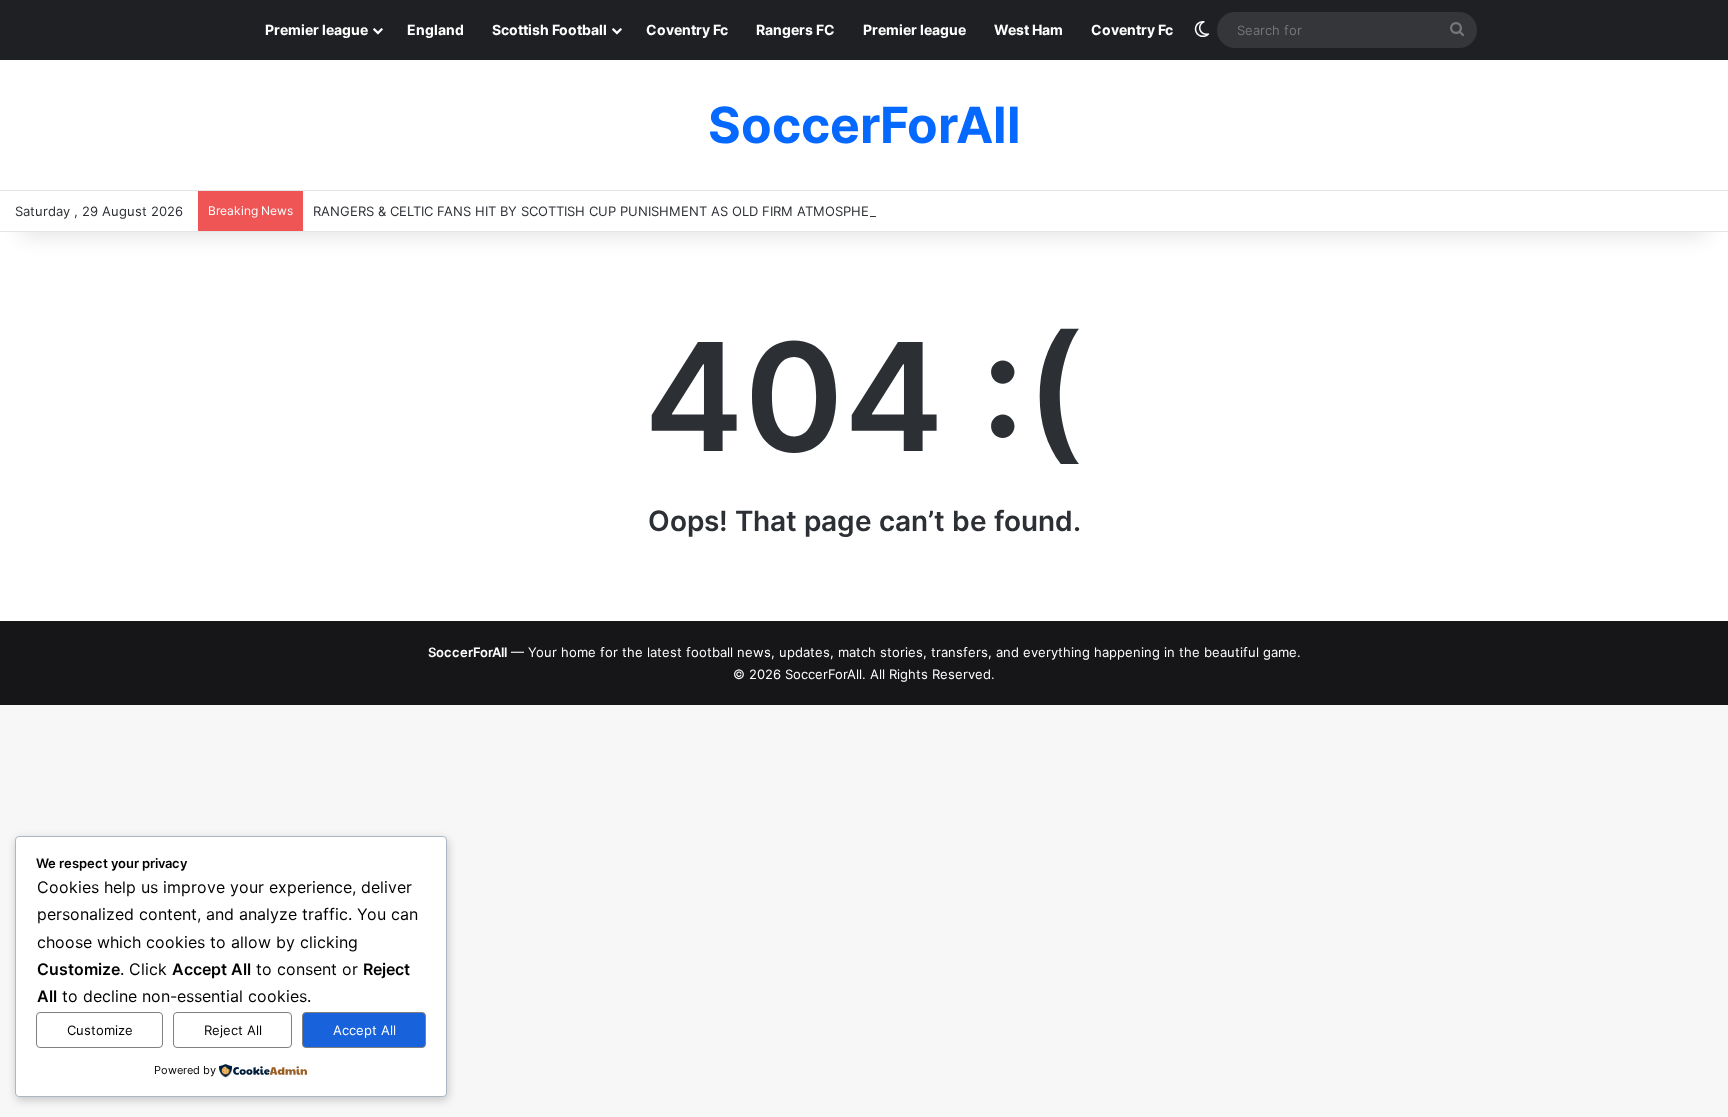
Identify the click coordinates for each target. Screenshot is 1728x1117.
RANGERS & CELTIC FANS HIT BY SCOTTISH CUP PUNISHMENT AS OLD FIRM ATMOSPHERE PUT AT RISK (639, 211)
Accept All (364, 1030)
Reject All (233, 1030)
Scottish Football (549, 29)
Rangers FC (795, 29)
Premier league (316, 29)
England (435, 29)
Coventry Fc (687, 29)
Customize (100, 1030)
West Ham (1028, 29)
